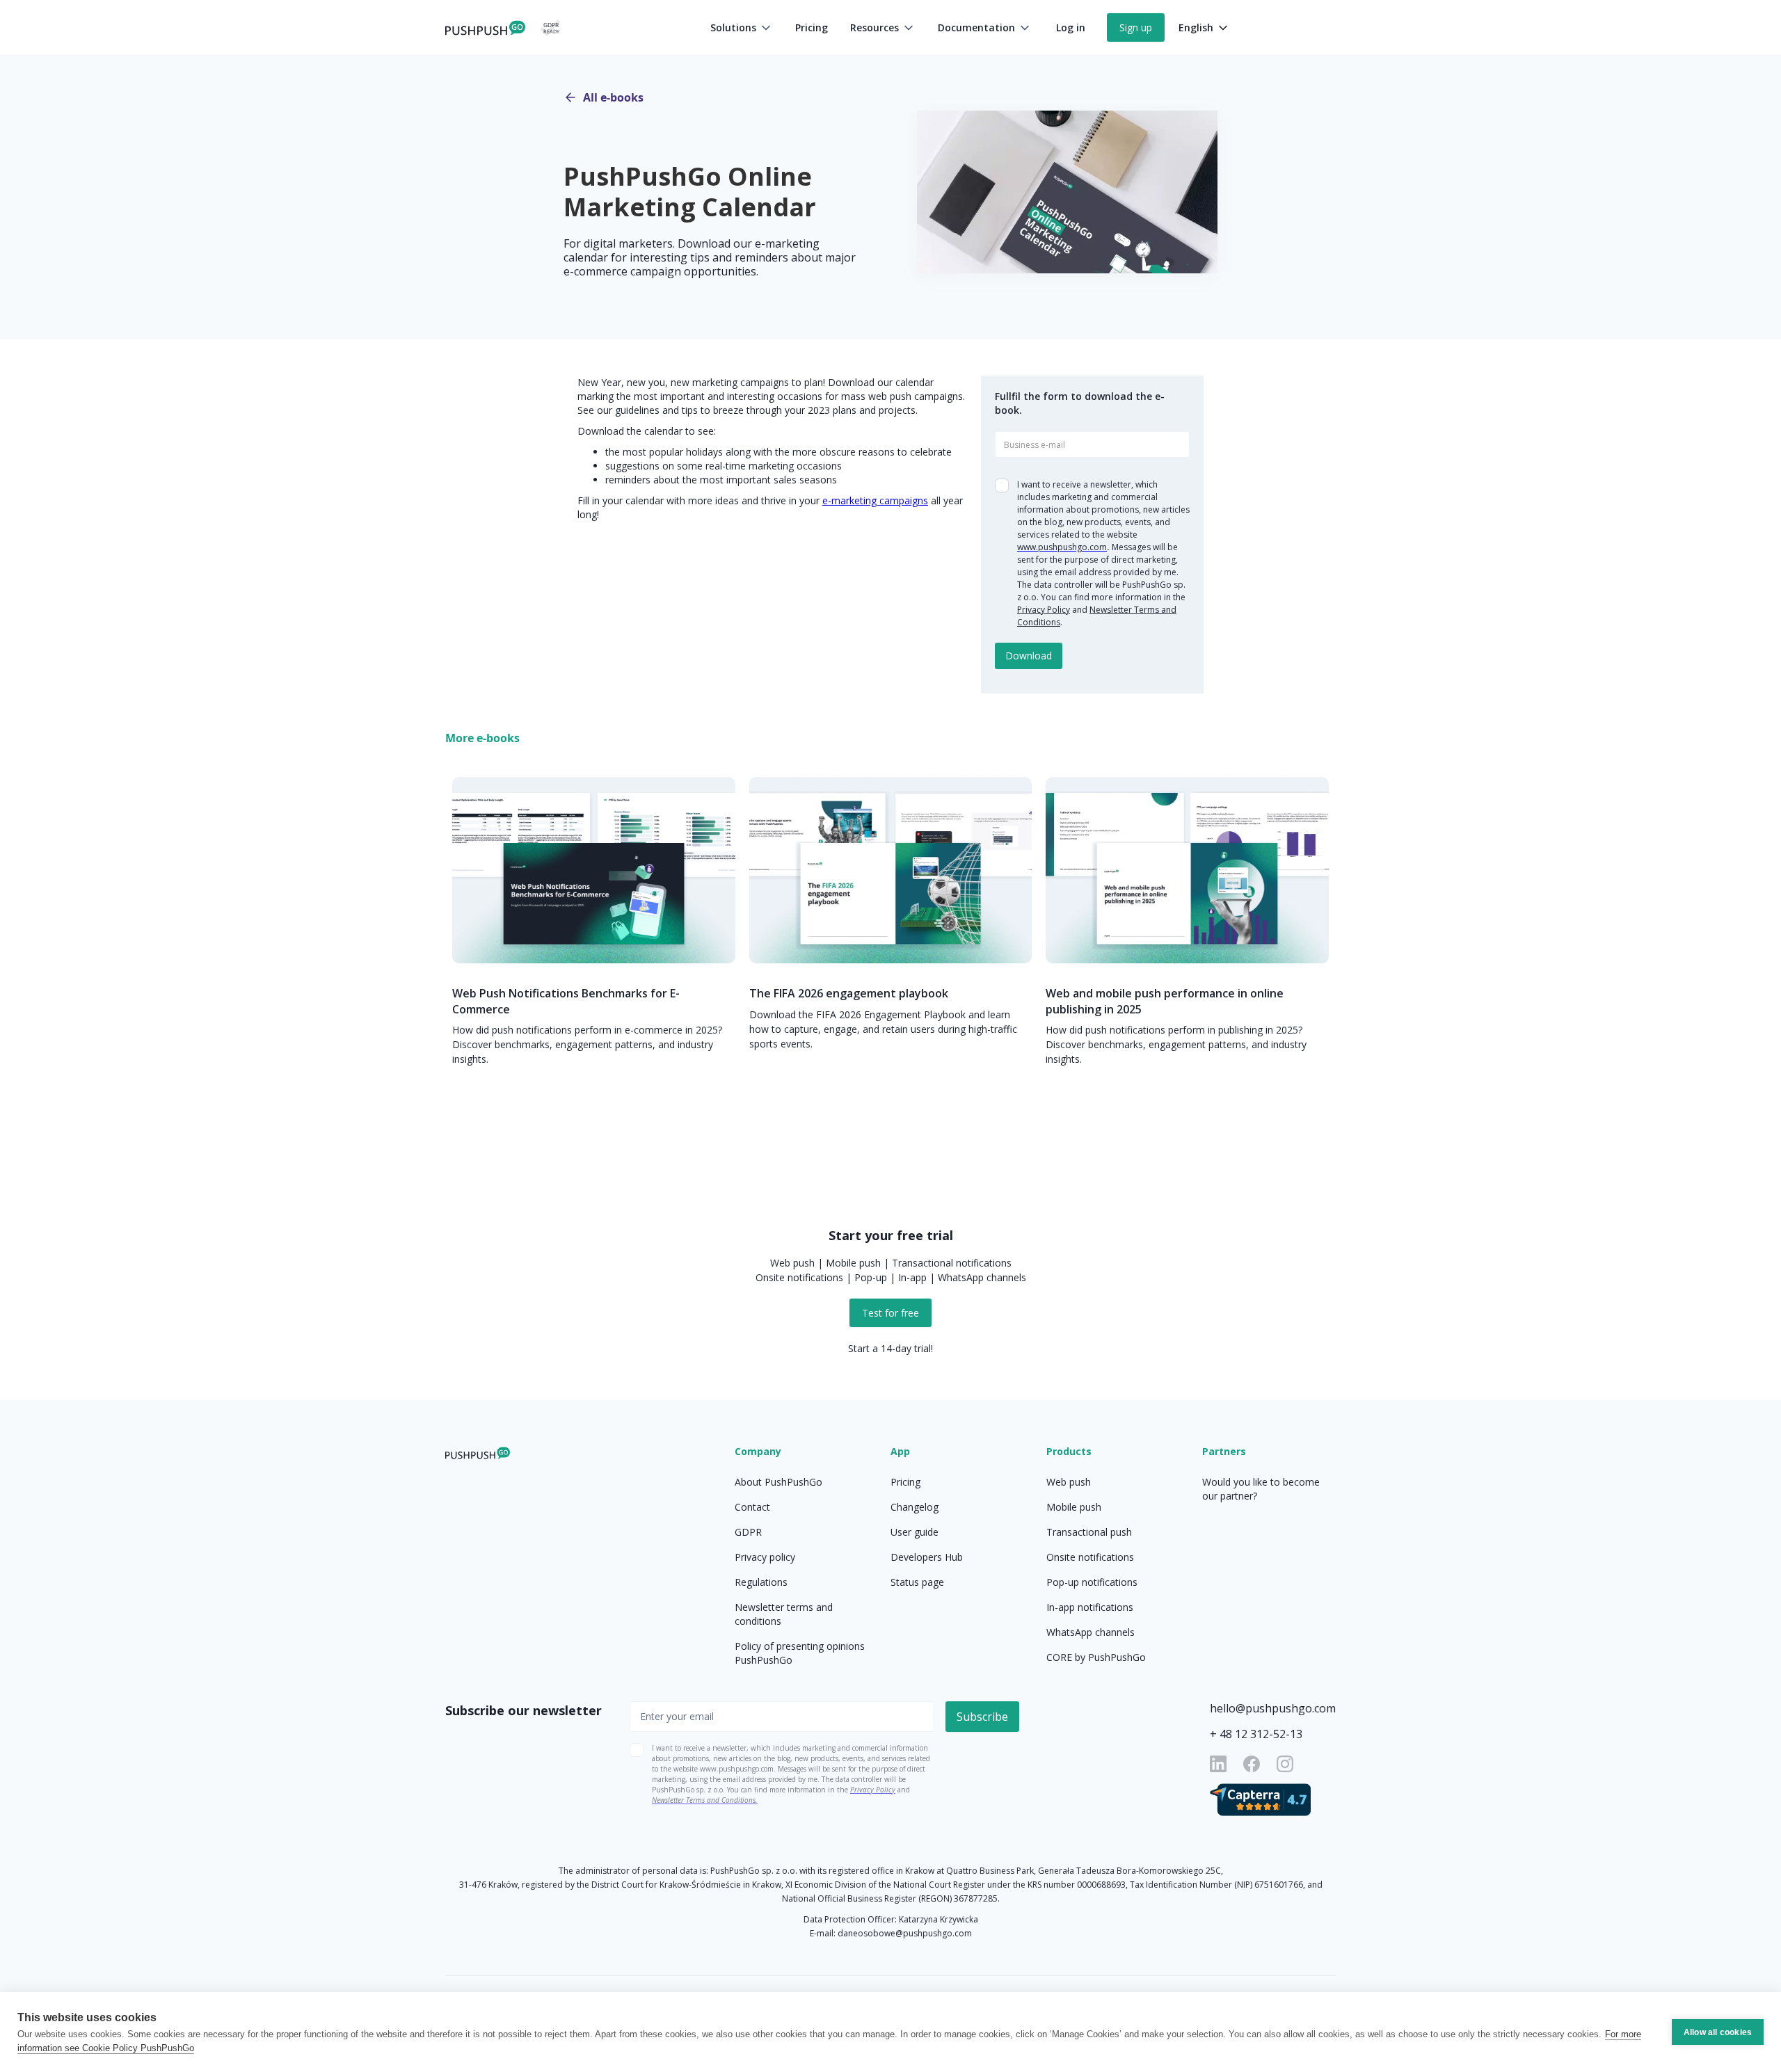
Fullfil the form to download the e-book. (1080, 403)
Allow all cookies (1718, 2032)
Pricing (812, 27)
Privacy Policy (1044, 610)
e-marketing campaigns (875, 500)
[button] (742, 28)
